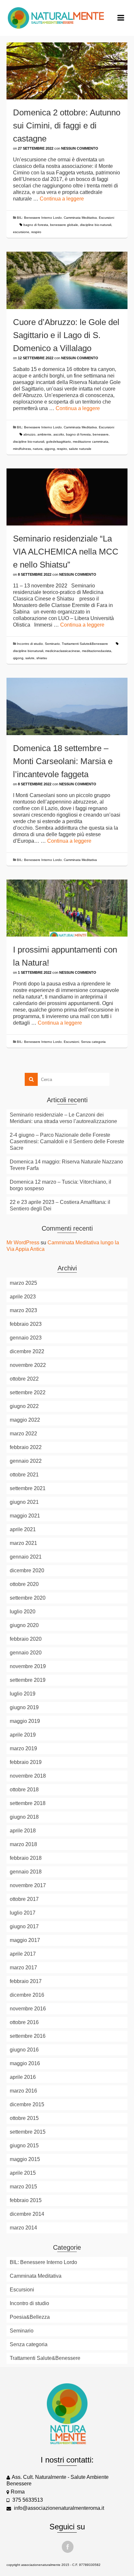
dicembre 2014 (27, 2214)
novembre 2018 (28, 1776)
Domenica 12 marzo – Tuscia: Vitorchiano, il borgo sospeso (60, 1185)
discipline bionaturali (28, 651)
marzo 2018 (23, 1844)
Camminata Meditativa (80, 218)
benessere (101, 434)
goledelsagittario (59, 442)
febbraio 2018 (26, 1858)
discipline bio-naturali (96, 225)
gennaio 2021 (26, 1557)
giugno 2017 (24, 1926)
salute (30, 658)
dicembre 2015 (27, 2104)
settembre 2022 (28, 1392)
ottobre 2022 (24, 1379)
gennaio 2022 (26, 1461)
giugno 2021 (24, 1502)
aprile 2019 (23, 1735)
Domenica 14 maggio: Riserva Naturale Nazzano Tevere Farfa (66, 1165)
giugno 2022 (24, 1406)
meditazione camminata (91, 442)
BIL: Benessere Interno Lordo (39, 218)
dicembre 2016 (27, 1995)
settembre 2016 (28, 2036)
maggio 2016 (25, 2063)
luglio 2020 (23, 1612)
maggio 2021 (25, 1516)
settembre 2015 (28, 2132)
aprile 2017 (23, 1954)
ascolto (59, 434)
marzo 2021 (23, 1543)
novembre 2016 (28, 2009)
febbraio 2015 (26, 2200)
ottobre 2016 (24, 2022)
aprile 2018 (23, 1831)
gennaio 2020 (26, 1653)
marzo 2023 (23, 1310)
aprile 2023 (23, 1297)
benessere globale (64, 225)
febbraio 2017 (26, 1981)
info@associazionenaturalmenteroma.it (58, 2508)
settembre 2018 (28, 1803)
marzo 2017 (23, 1968)
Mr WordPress (23, 1243)
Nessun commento (80, 148)
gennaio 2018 (26, 1872)
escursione (21, 232)
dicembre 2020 (27, 1570)
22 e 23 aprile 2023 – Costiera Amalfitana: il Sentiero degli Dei (60, 1205)
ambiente (44, 434)
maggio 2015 (25, 2159)
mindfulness (22, 449)
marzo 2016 (23, 2091)
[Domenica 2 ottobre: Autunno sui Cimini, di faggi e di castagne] (67, 71)
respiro (36, 232)
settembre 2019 (28, 1680)
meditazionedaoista (97, 651)
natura (38, 449)
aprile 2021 (23, 1529)
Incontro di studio (30, 644)
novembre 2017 (28, 1885)
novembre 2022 (28, 1365)
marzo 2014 (23, 2228)
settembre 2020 (28, 1598)
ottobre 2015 (24, 2118)
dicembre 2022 (27, 1351)
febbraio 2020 (26, 1639)
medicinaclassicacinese (63, 651)
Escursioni (107, 218)
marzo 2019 (23, 1748)
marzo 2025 (23, 1283)
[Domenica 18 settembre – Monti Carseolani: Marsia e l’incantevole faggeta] (67, 706)
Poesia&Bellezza (30, 2317)
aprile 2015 (23, 2173)
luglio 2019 (23, 1694)
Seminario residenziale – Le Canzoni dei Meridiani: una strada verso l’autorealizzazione (63, 1118)
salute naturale (80, 449)
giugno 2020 (24, 1625)
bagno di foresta (36, 225)
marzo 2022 (23, 1434)
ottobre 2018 (24, 1790)
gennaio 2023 (26, 1338)
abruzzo (29, 434)
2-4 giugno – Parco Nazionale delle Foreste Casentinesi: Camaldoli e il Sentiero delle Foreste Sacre (67, 1141)
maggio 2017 (25, 1940)
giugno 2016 (24, 2050)
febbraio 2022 (26, 1447)
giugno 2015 (24, 2146)
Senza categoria (93, 1042)
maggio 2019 (25, 1721)
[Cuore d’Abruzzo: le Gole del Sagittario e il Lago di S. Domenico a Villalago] (67, 280)
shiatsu (42, 658)
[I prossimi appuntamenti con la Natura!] (67, 908)
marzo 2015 (23, 2187)
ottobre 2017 (24, 1899)
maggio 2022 (25, 1420)
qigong (50, 449)
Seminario (52, 644)
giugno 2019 (24, 1707)
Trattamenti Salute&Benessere (85, 644)
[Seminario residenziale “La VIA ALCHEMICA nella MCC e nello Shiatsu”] (67, 497)
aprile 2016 (23, 2077)
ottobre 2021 (24, 1475)
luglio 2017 (23, 1913)
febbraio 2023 (26, 1324)
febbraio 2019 (26, 1762)
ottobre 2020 (24, 1584)
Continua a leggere (62, 199)
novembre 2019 (28, 1666)
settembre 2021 (28, 1488)
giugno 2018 (24, 1817)
